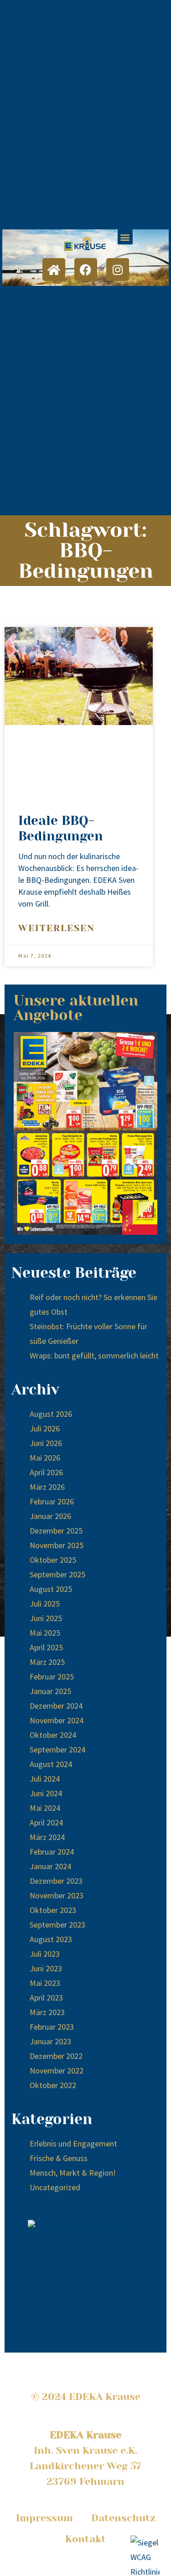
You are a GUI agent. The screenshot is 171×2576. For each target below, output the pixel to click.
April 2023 (46, 1998)
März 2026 (47, 1487)
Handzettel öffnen (85, 1134)
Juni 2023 (46, 1968)
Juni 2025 (46, 1618)
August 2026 (51, 1414)
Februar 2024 (52, 1852)
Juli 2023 (45, 1954)
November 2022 (57, 2071)
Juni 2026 (46, 1443)
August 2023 (51, 1939)
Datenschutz (123, 2518)
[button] (125, 237)
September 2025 (57, 1574)
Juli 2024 (45, 1779)
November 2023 (57, 1895)
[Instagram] (118, 270)
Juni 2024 (46, 1793)
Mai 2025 (45, 1633)
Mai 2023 (45, 1983)
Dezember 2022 (56, 2056)
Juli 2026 (45, 1428)
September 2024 (57, 1749)
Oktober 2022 (53, 2085)
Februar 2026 (52, 1501)
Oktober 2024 (53, 1735)
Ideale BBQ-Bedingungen (61, 828)
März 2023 (47, 2012)
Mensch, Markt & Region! (73, 2173)
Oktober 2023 (53, 1910)
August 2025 (51, 1589)
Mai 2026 (45, 1458)
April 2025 (46, 1647)
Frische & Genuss (59, 2158)
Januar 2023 (50, 2041)
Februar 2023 (52, 2027)
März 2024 (47, 1837)
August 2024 (51, 1764)
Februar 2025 (52, 1677)
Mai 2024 (45, 1808)
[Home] (54, 270)
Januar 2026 (50, 1516)
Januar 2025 (50, 1691)
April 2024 (46, 1822)
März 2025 (47, 1662)
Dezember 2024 (56, 1706)
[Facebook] (86, 270)
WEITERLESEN (57, 928)
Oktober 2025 (53, 1560)
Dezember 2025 (56, 1531)
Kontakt (85, 2539)
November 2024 (57, 1720)
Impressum (44, 2518)
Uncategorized (55, 2187)
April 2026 (46, 1472)
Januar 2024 (50, 1866)
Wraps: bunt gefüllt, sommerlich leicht (94, 1355)
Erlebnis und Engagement (73, 2143)
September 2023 (57, 1925)
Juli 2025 (45, 1604)
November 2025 (57, 1545)
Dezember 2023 (56, 1881)
